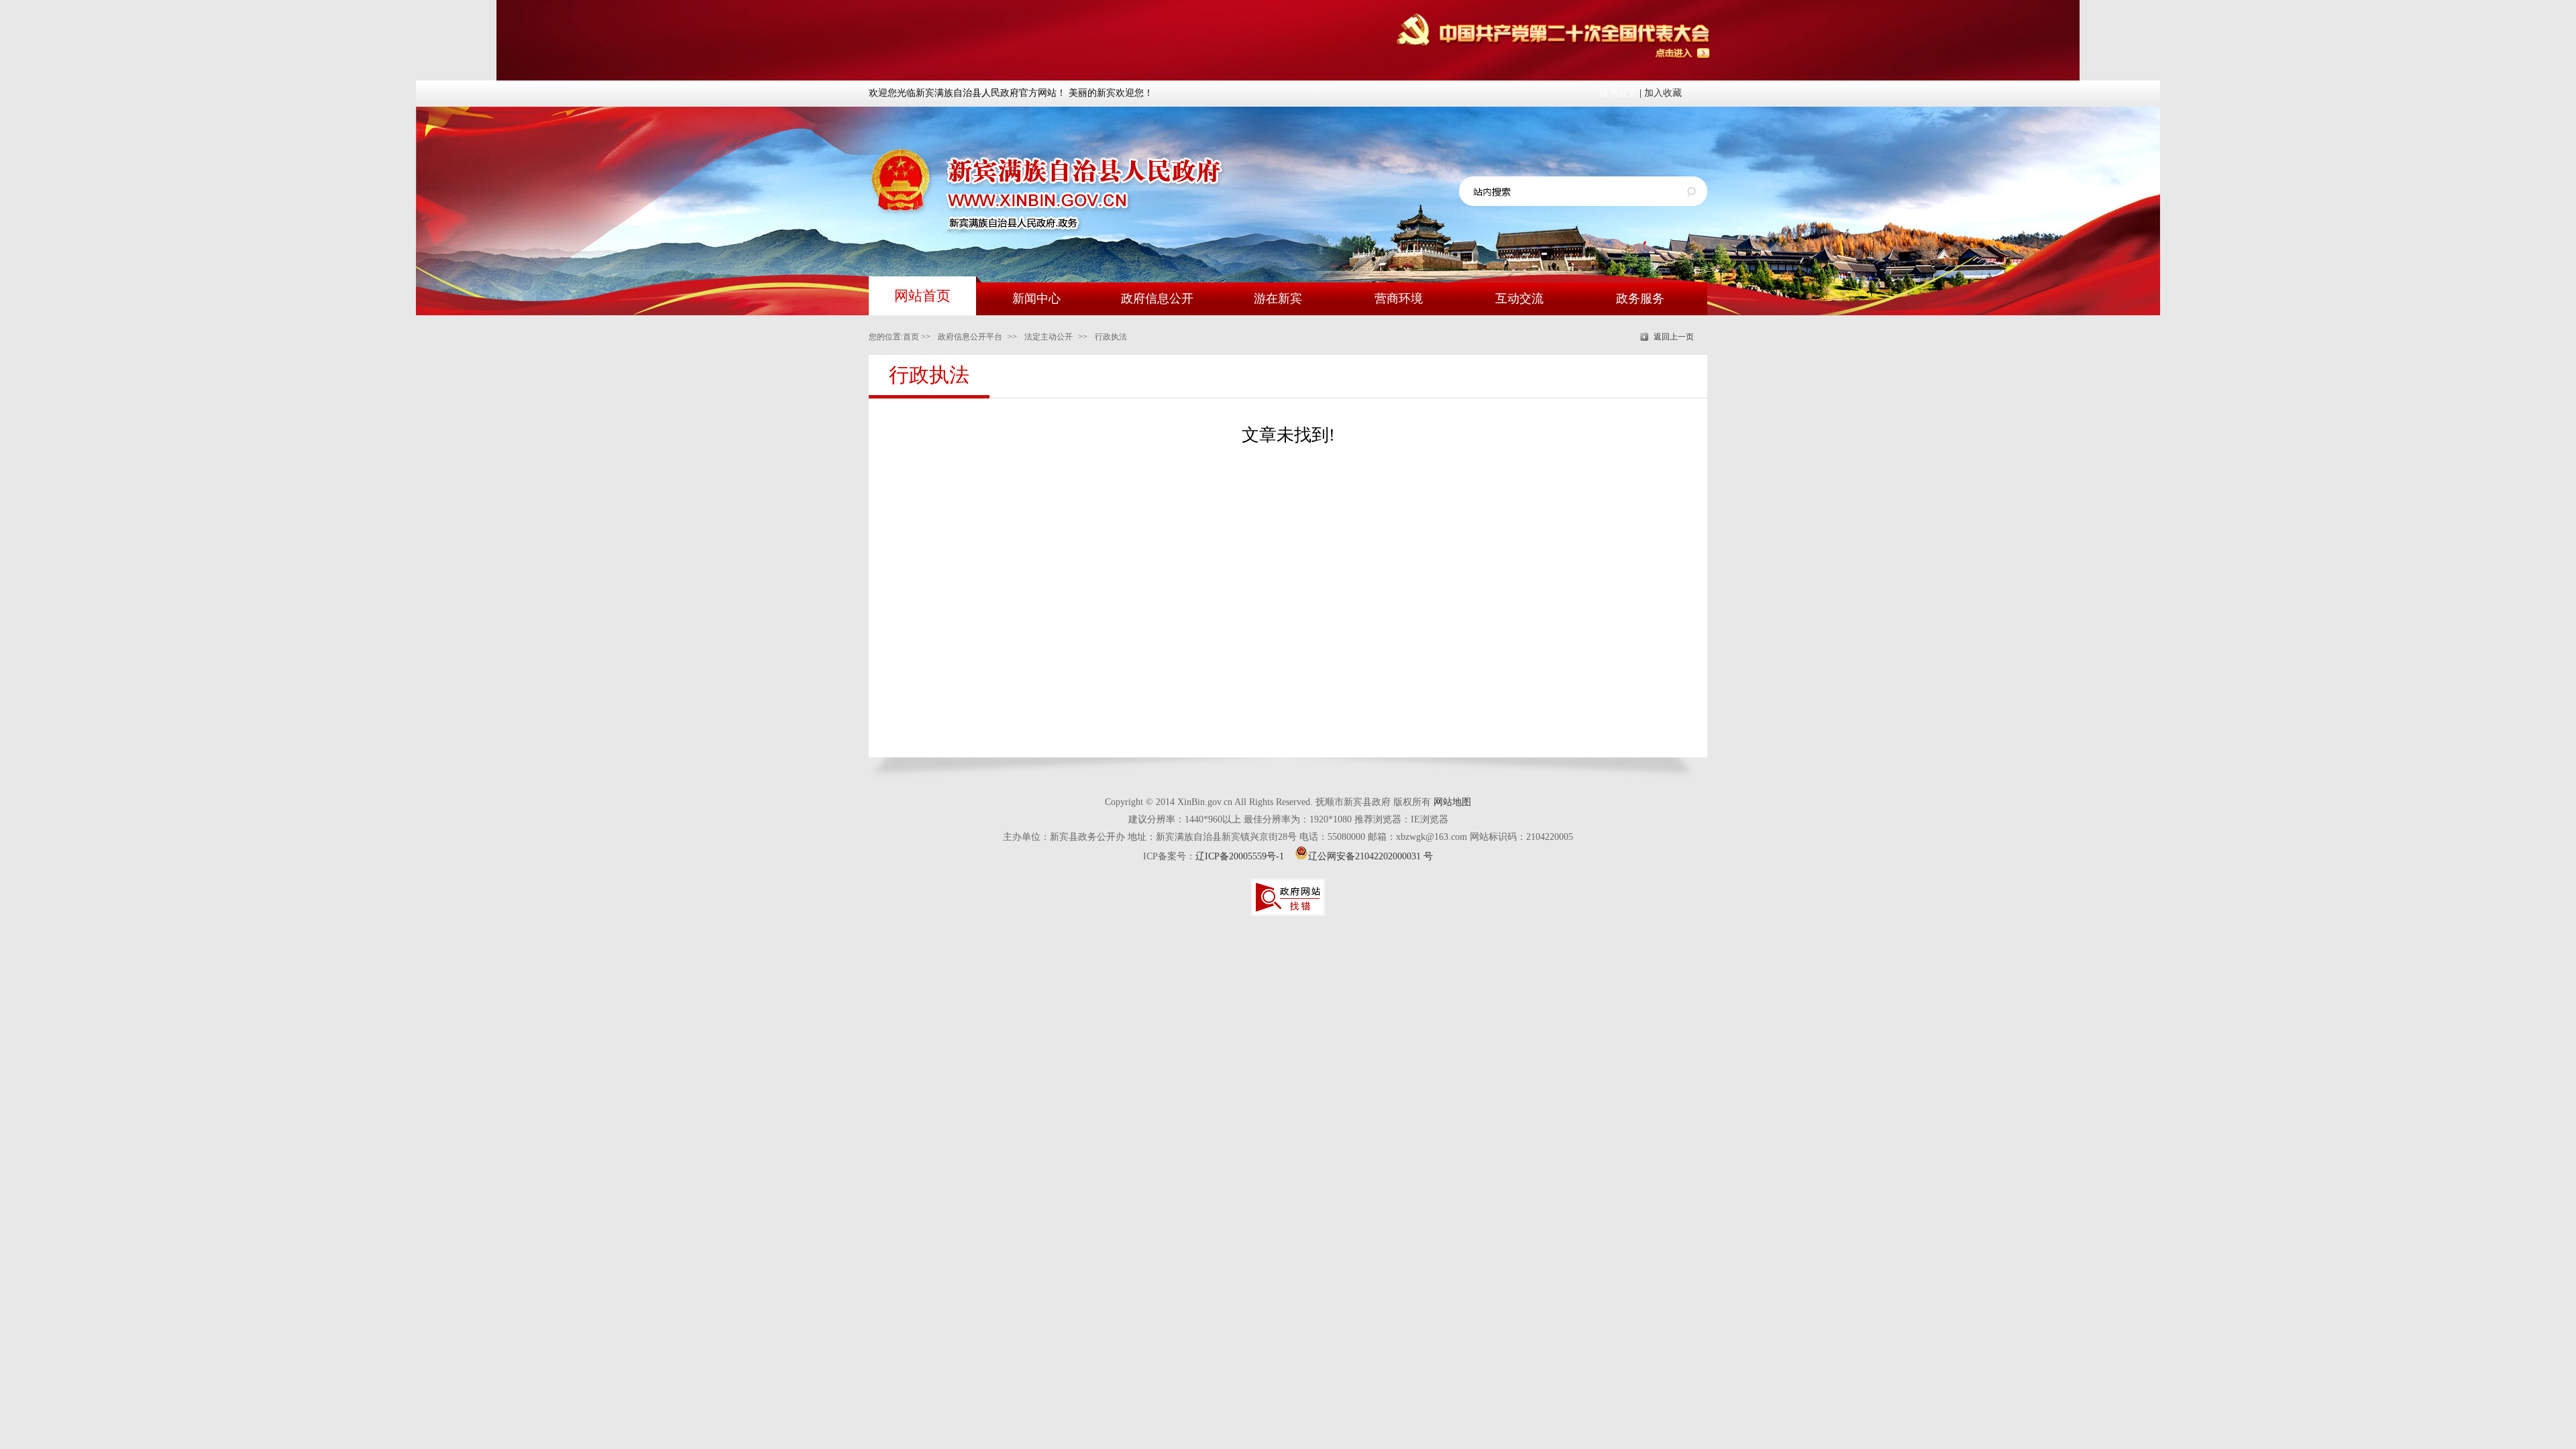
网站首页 (922, 296)
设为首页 (1618, 93)
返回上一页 (1674, 337)
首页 (911, 337)
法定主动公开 (1049, 337)
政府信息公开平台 (970, 337)
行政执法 (1111, 337)
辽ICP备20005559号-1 (1240, 856)
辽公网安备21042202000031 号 (1371, 856)
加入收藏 (1663, 93)
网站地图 (1452, 802)
